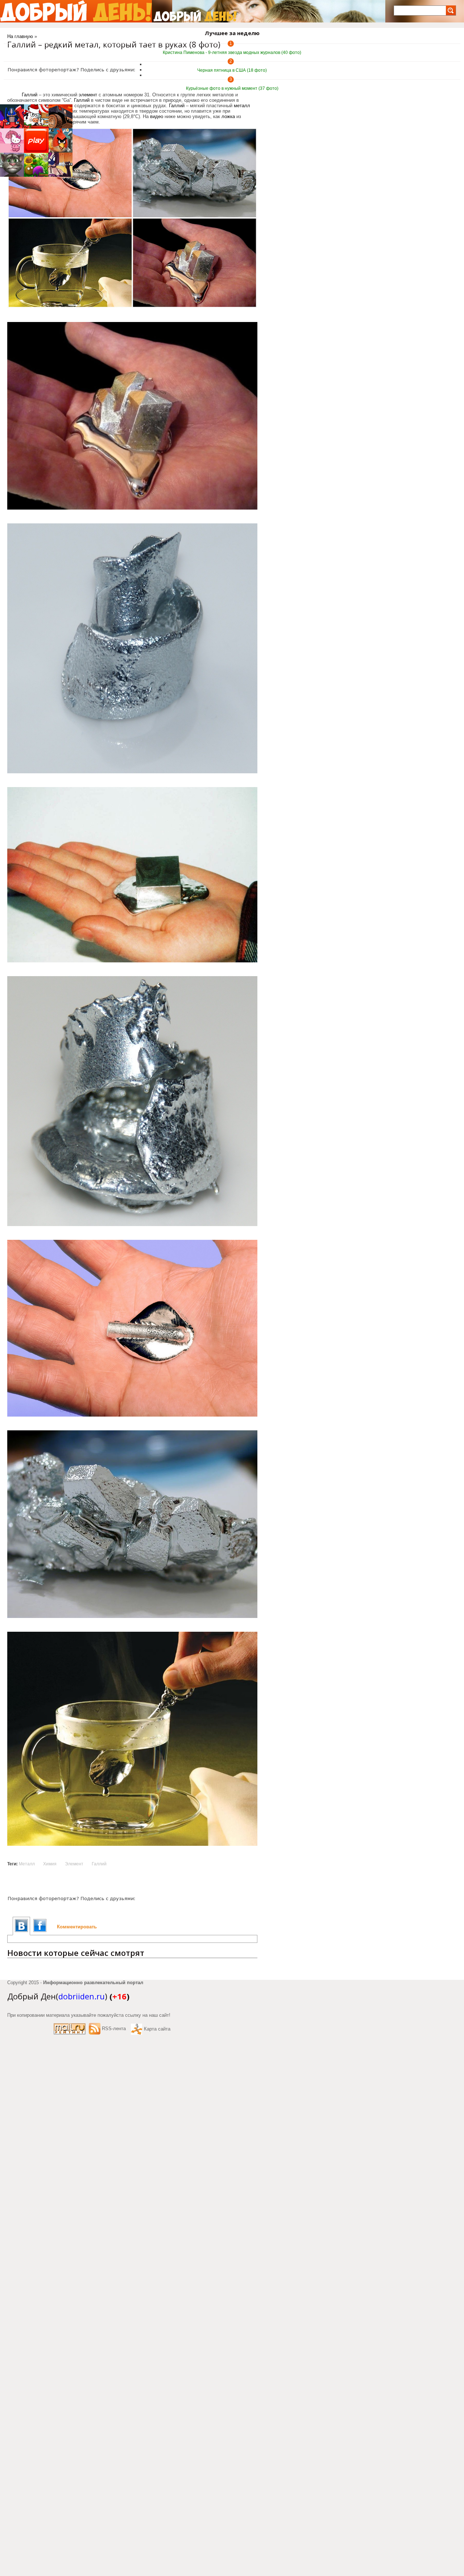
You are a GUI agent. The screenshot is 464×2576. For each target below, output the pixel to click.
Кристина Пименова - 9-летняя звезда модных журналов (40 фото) (232, 53)
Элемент (74, 1864)
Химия (50, 1864)
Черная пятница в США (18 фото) (232, 70)
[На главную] (76, 11)
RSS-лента (114, 2029)
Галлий (82, 100)
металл (242, 106)
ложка (228, 116)
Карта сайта (157, 2029)
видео (157, 116)
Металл (27, 1864)
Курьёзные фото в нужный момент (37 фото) (232, 88)
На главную (20, 36)
